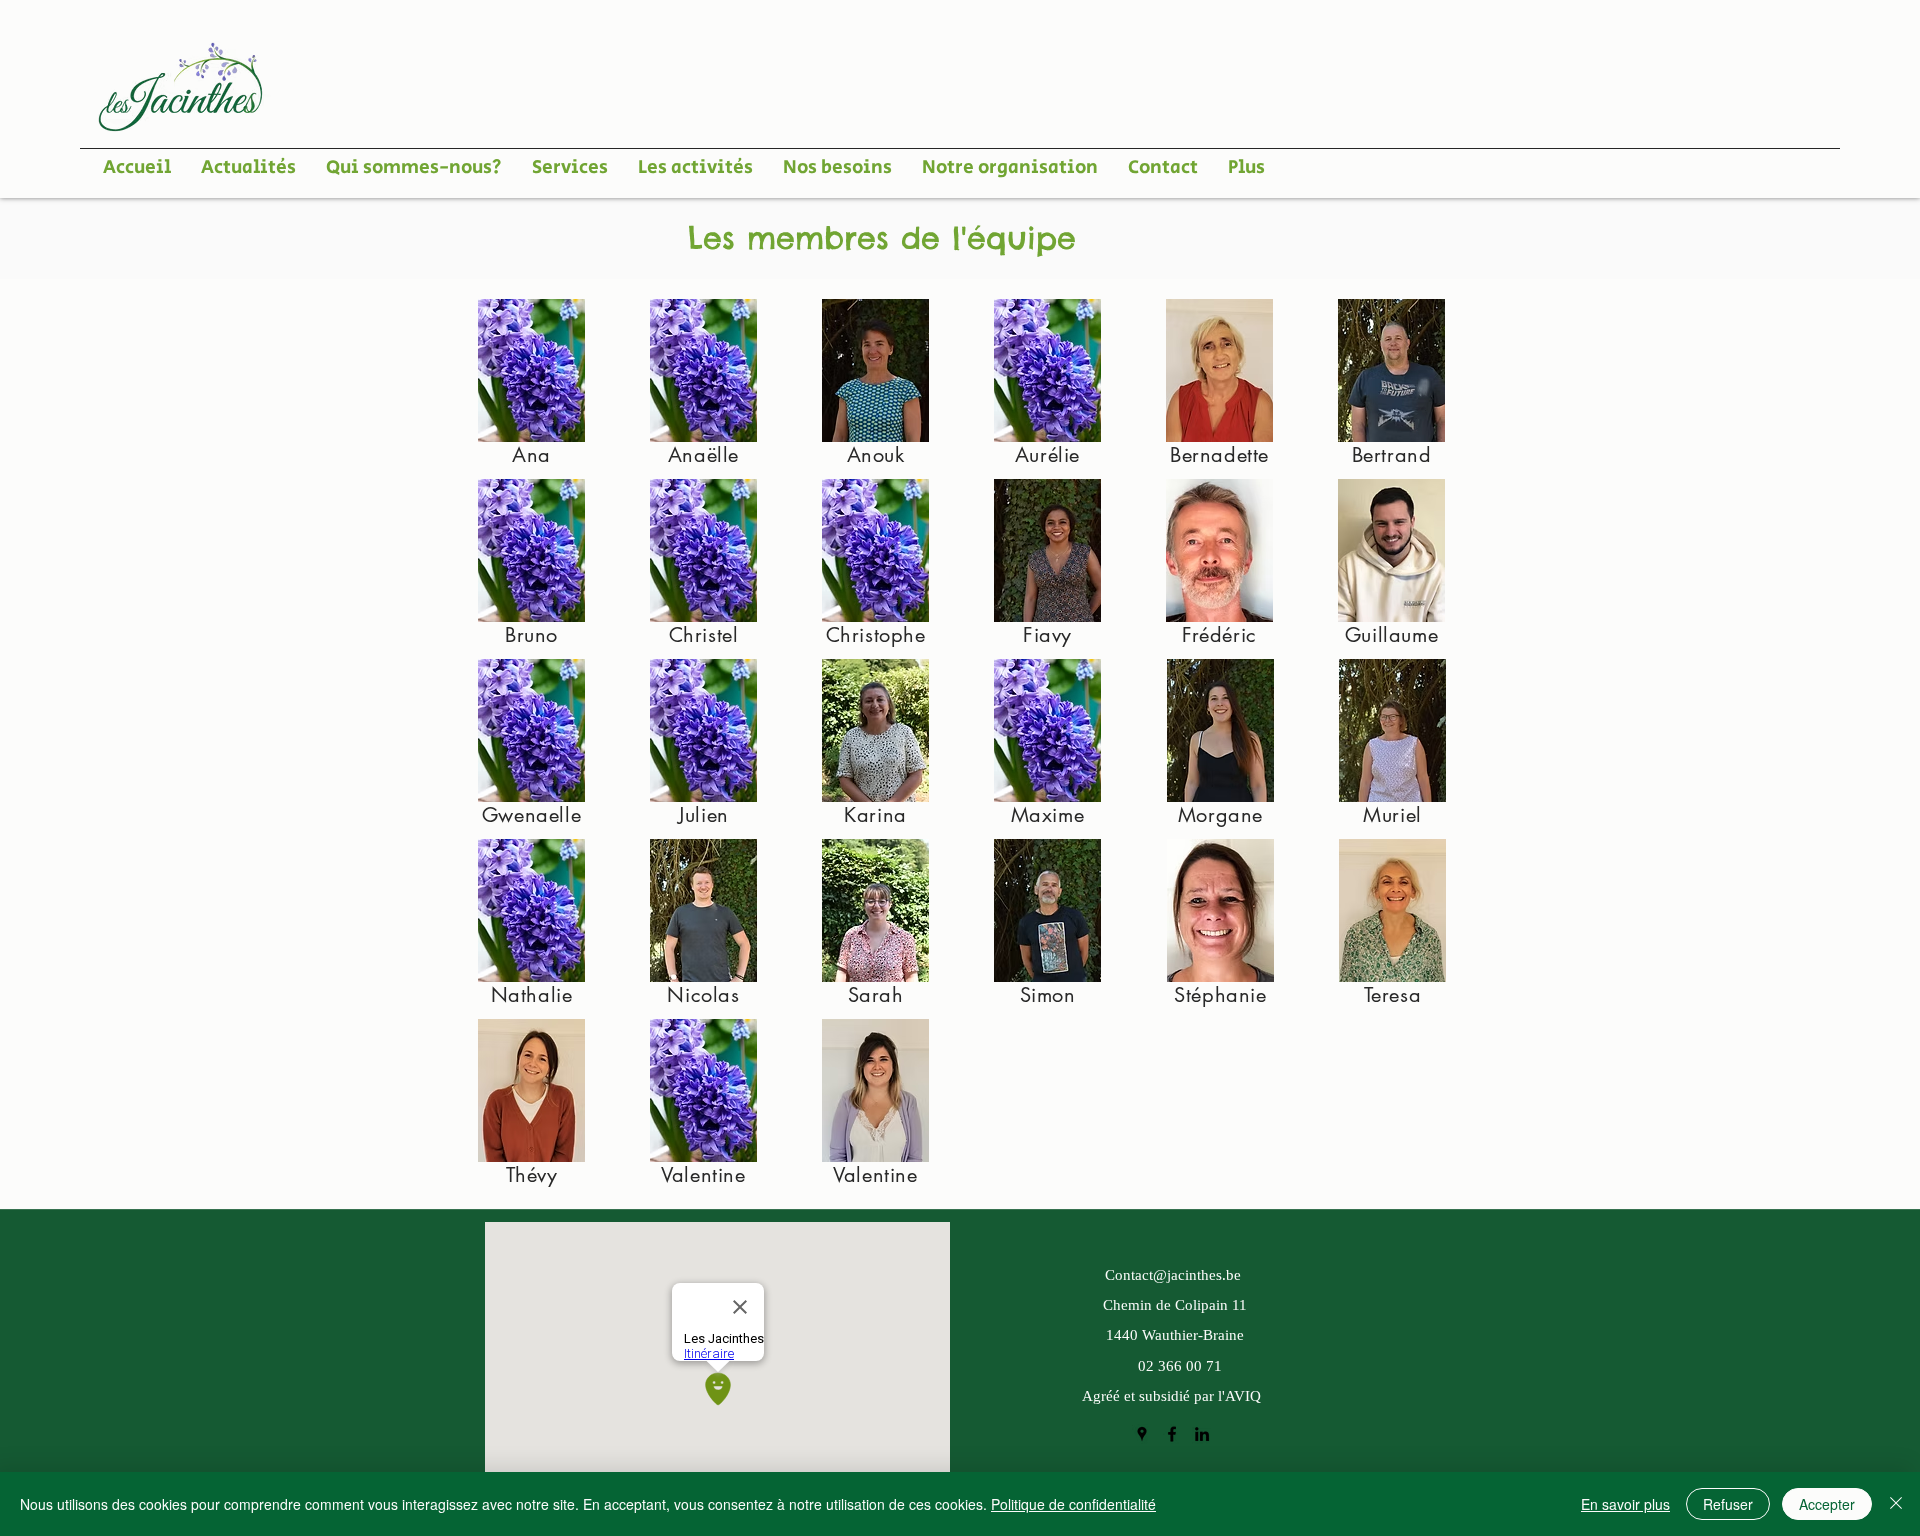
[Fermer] (1896, 1504)
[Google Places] (1142, 1434)
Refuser (1728, 1504)
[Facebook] (1172, 1434)
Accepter (1827, 1504)
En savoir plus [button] (1625, 1504)
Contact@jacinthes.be (1173, 1276)
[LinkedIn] (1202, 1434)
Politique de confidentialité (1073, 1504)
